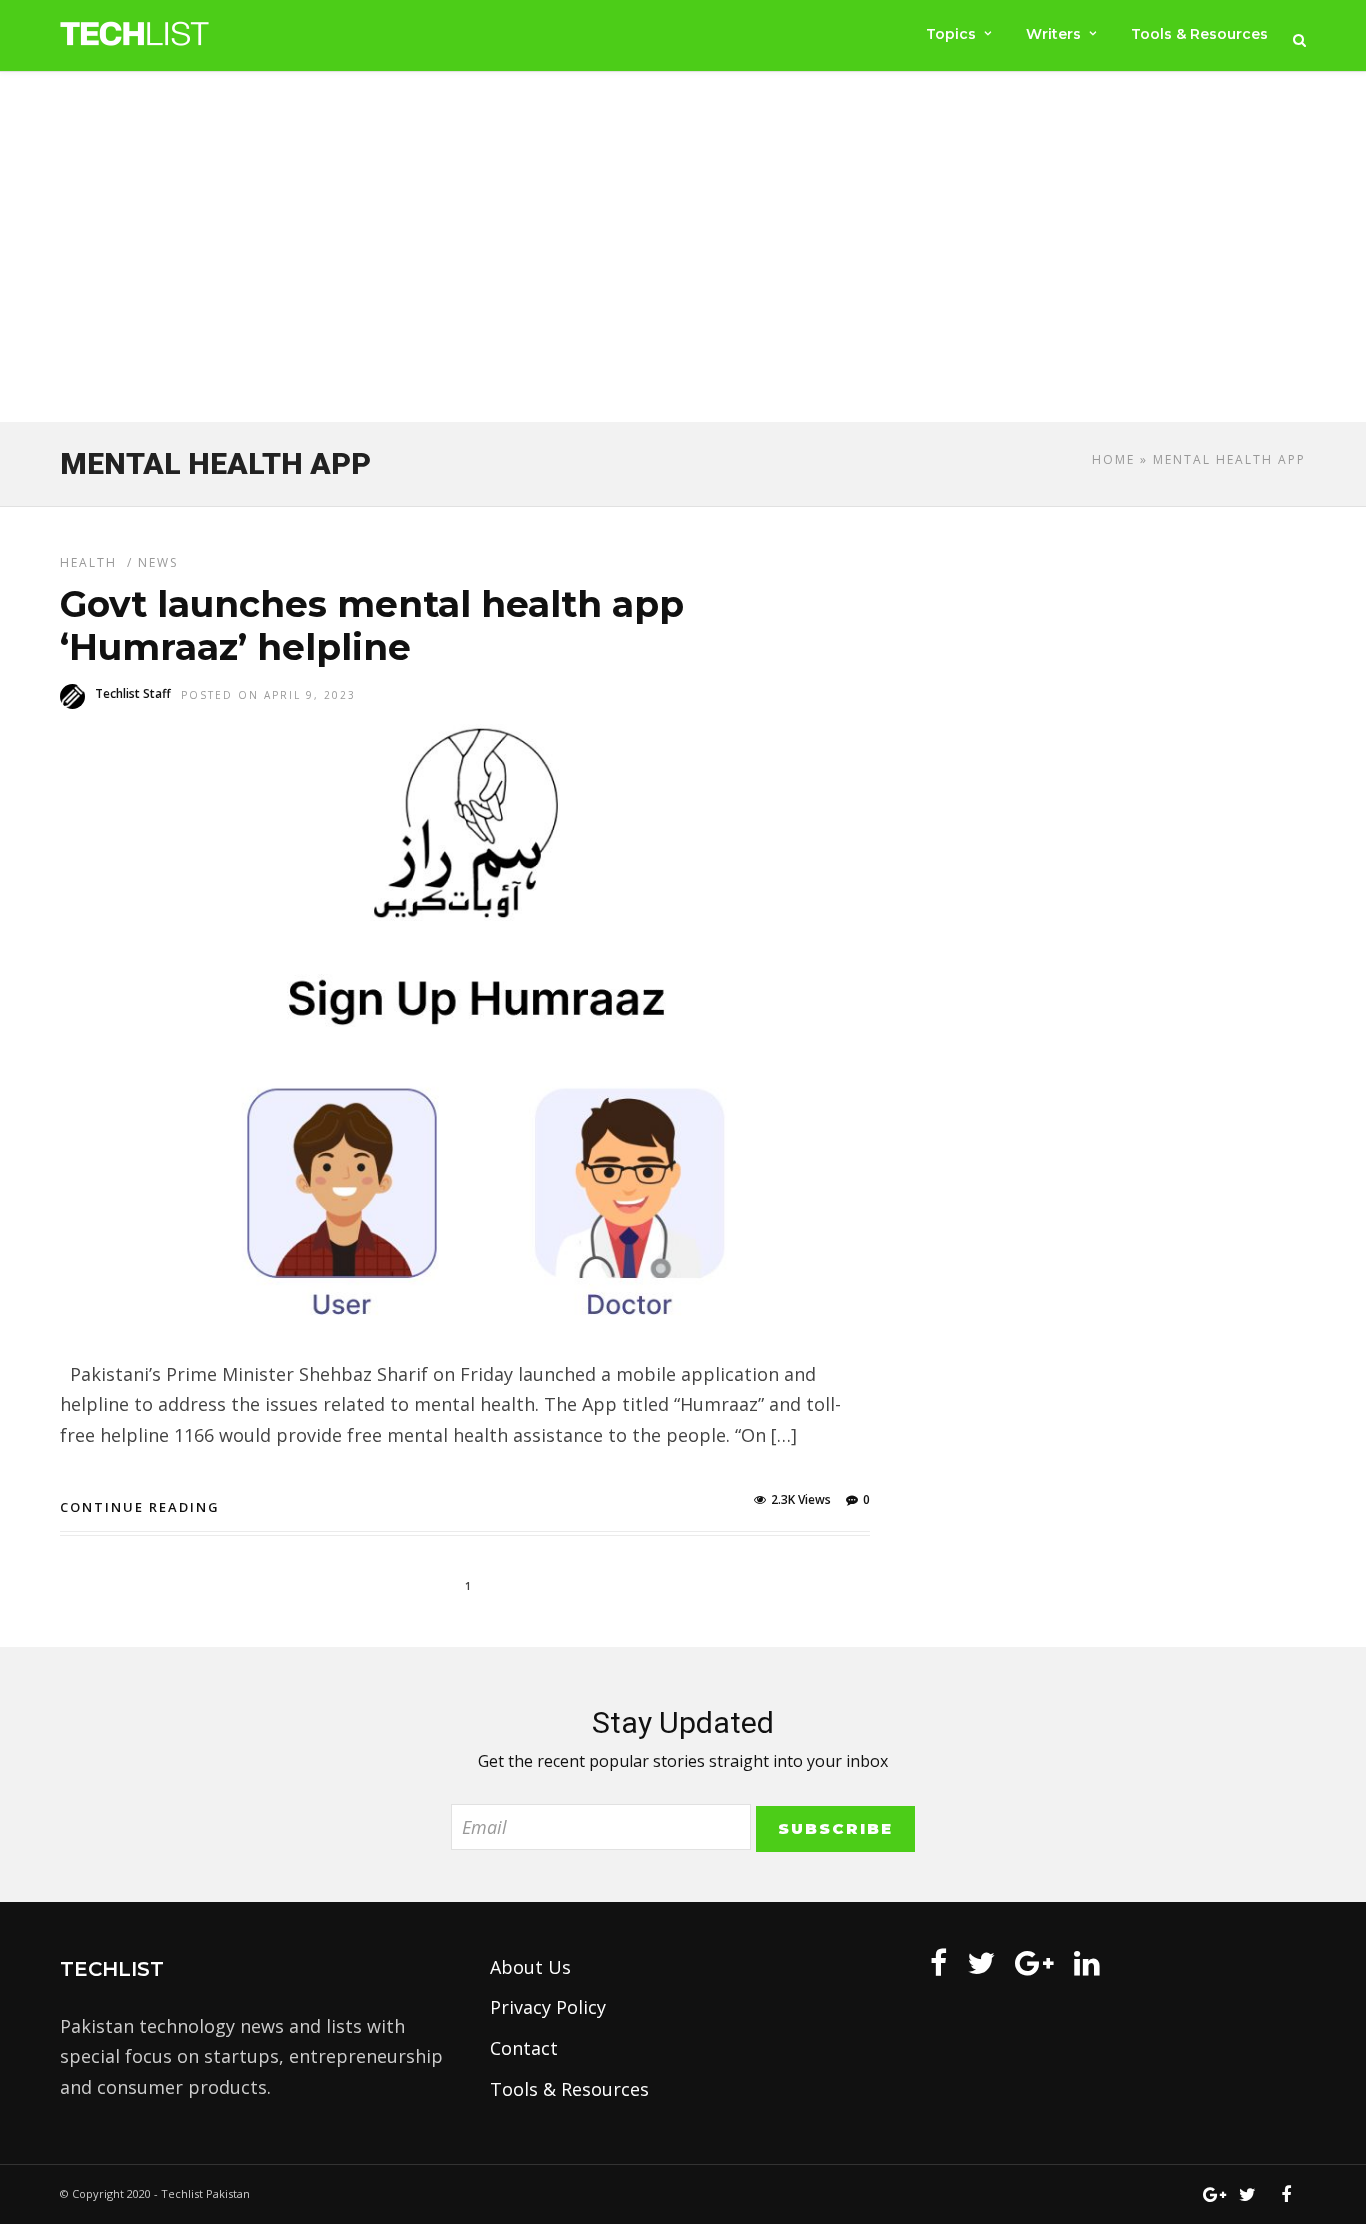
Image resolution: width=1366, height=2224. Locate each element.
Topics (951, 34)
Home (1113, 459)
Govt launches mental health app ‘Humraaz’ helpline (372, 625)
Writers (1053, 34)
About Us (530, 1967)
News (158, 562)
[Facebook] (938, 1963)
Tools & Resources (1199, 34)
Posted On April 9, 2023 (268, 695)
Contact (524, 2048)
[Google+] (1034, 1963)
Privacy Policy (548, 2007)
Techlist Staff (133, 693)
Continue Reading (140, 1507)
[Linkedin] (1087, 1963)
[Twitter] (981, 1963)
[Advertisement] (683, 251)
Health (88, 562)
